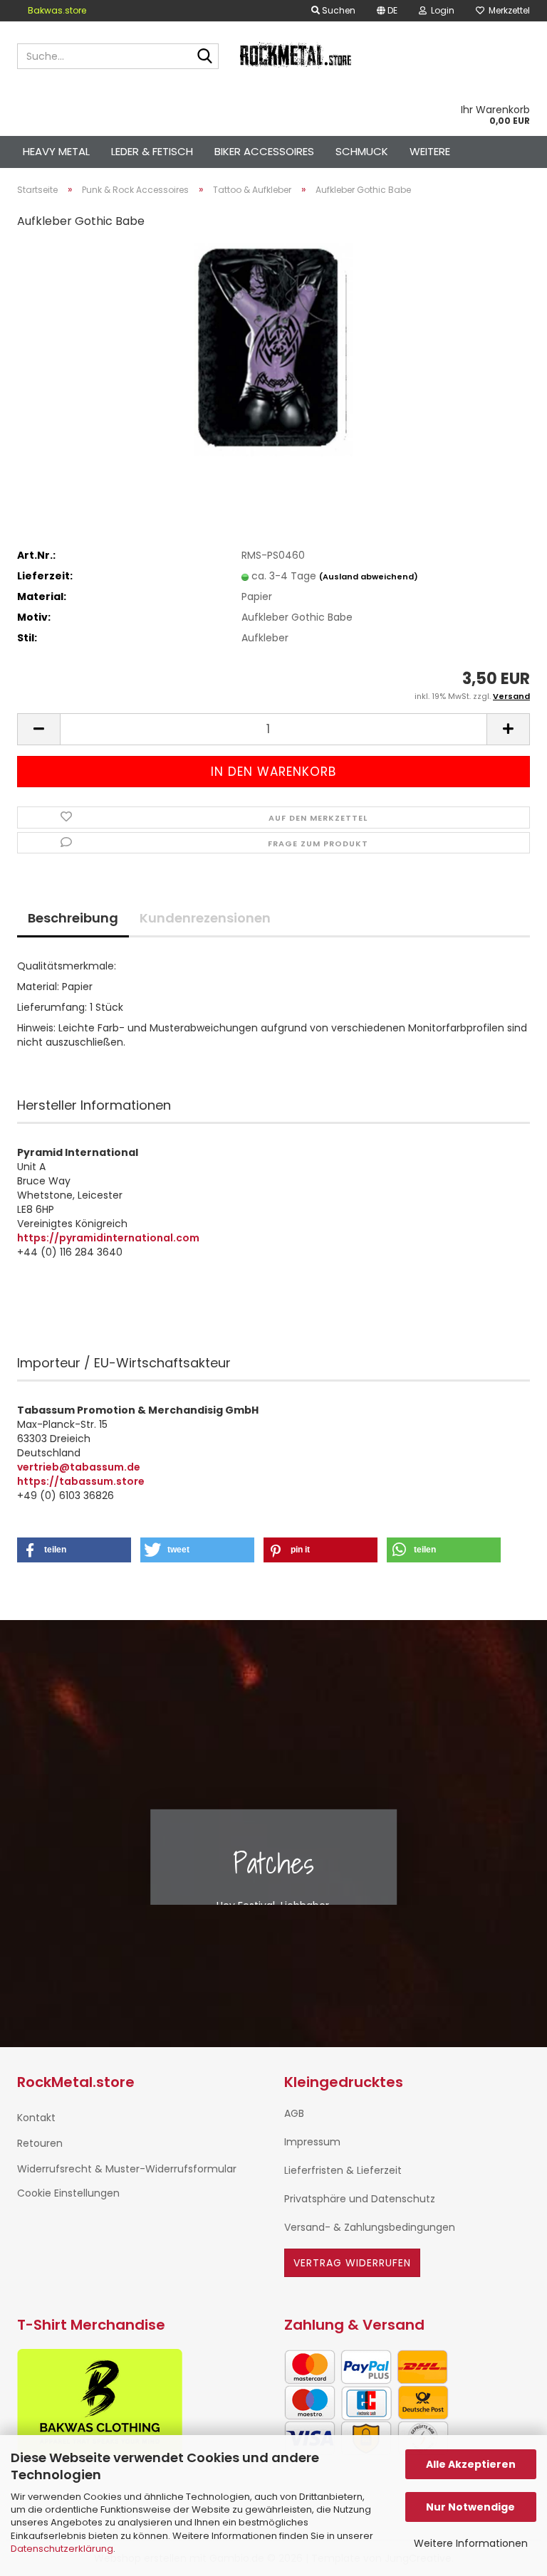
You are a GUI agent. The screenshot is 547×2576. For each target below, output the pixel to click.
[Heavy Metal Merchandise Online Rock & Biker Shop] (296, 56)
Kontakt (36, 2118)
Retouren (40, 2143)
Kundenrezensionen (205, 918)
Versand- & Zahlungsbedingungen (370, 2227)
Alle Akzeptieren (471, 2464)
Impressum (312, 2142)
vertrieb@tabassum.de (79, 1467)
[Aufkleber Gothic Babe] (273, 349)
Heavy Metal (56, 151)
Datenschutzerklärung (62, 2549)
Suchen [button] (338, 10)
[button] (387, 11)
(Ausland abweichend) (369, 577)
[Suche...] (205, 57)
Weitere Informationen (471, 2543)
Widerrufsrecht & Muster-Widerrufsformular (127, 2169)
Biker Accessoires (264, 151)
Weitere (430, 151)
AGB (294, 2113)
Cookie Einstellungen (68, 2193)
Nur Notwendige (470, 2507)
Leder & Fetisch (152, 151)
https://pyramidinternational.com (108, 1238)
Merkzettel (507, 10)
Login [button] (441, 10)
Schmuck (362, 151)
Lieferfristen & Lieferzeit (343, 2170)
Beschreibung (73, 918)
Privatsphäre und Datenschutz (360, 2199)
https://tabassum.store (81, 1481)
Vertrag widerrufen (352, 2263)
